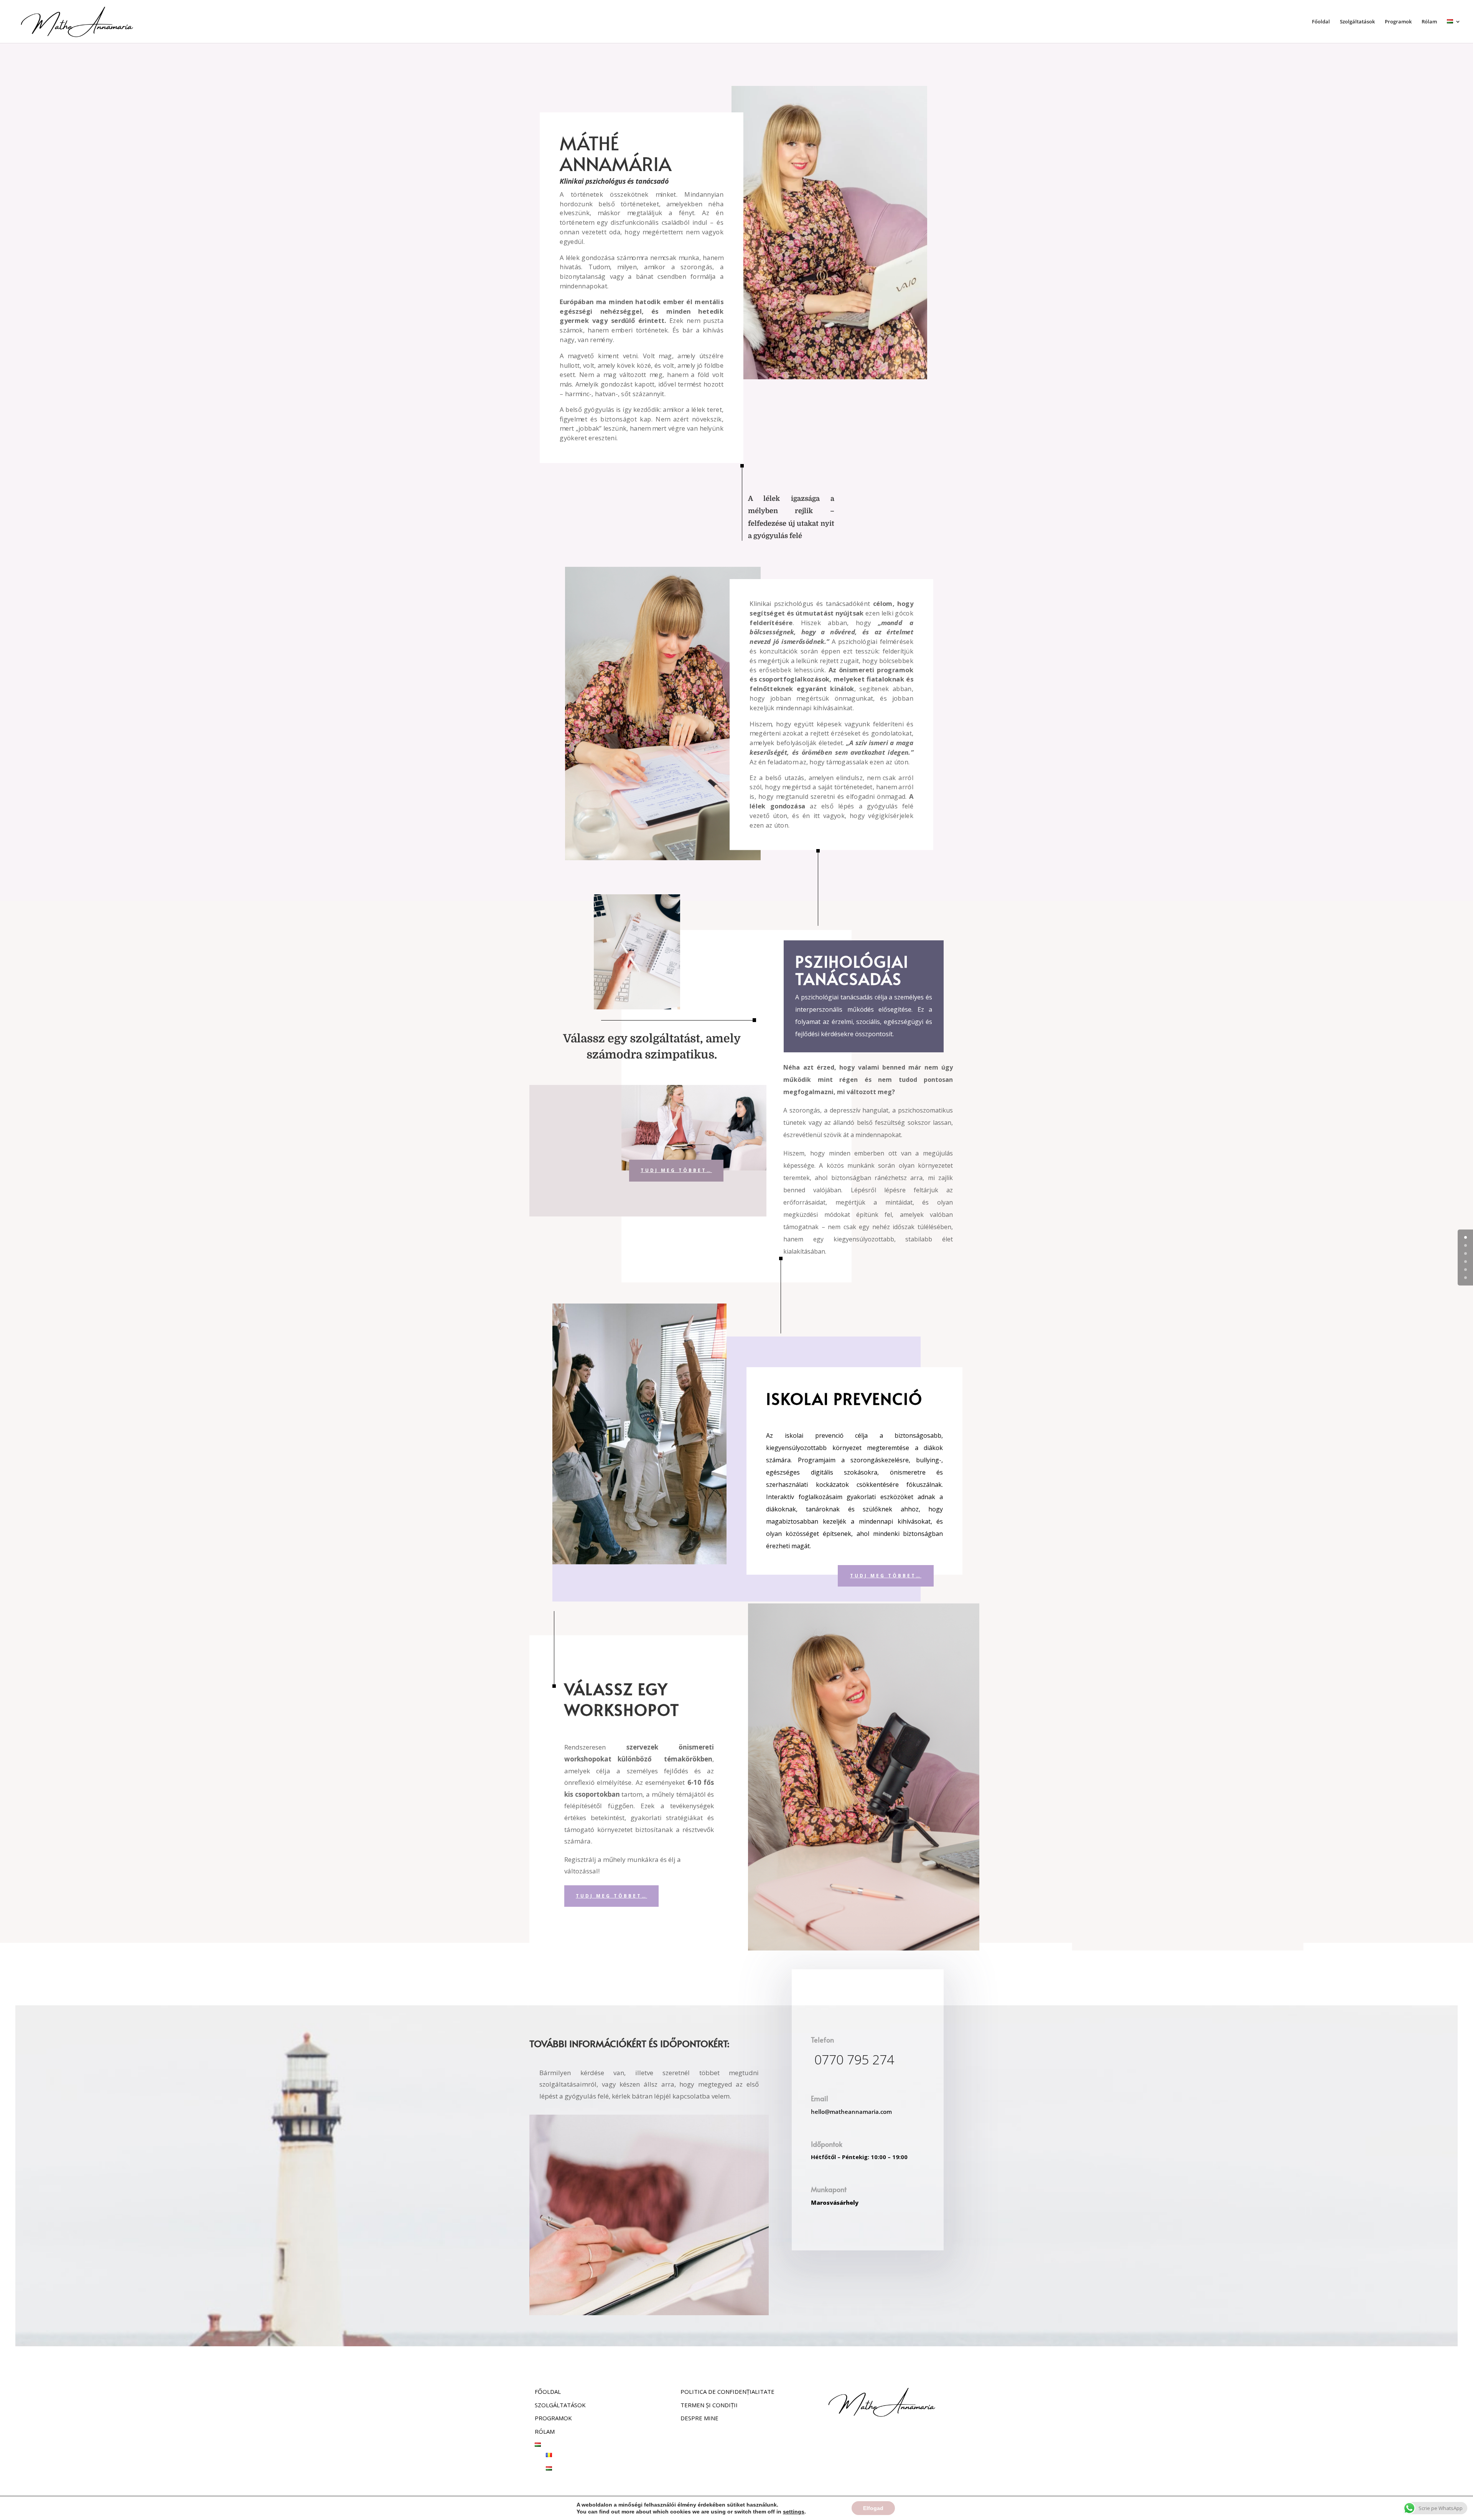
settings (794, 2512)
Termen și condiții (709, 2405)
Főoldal (1321, 22)
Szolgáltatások (1357, 22)
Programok (1398, 22)
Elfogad (873, 2508)
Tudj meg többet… (676, 1170)
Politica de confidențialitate (727, 2392)
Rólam (1429, 22)
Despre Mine (699, 2418)
